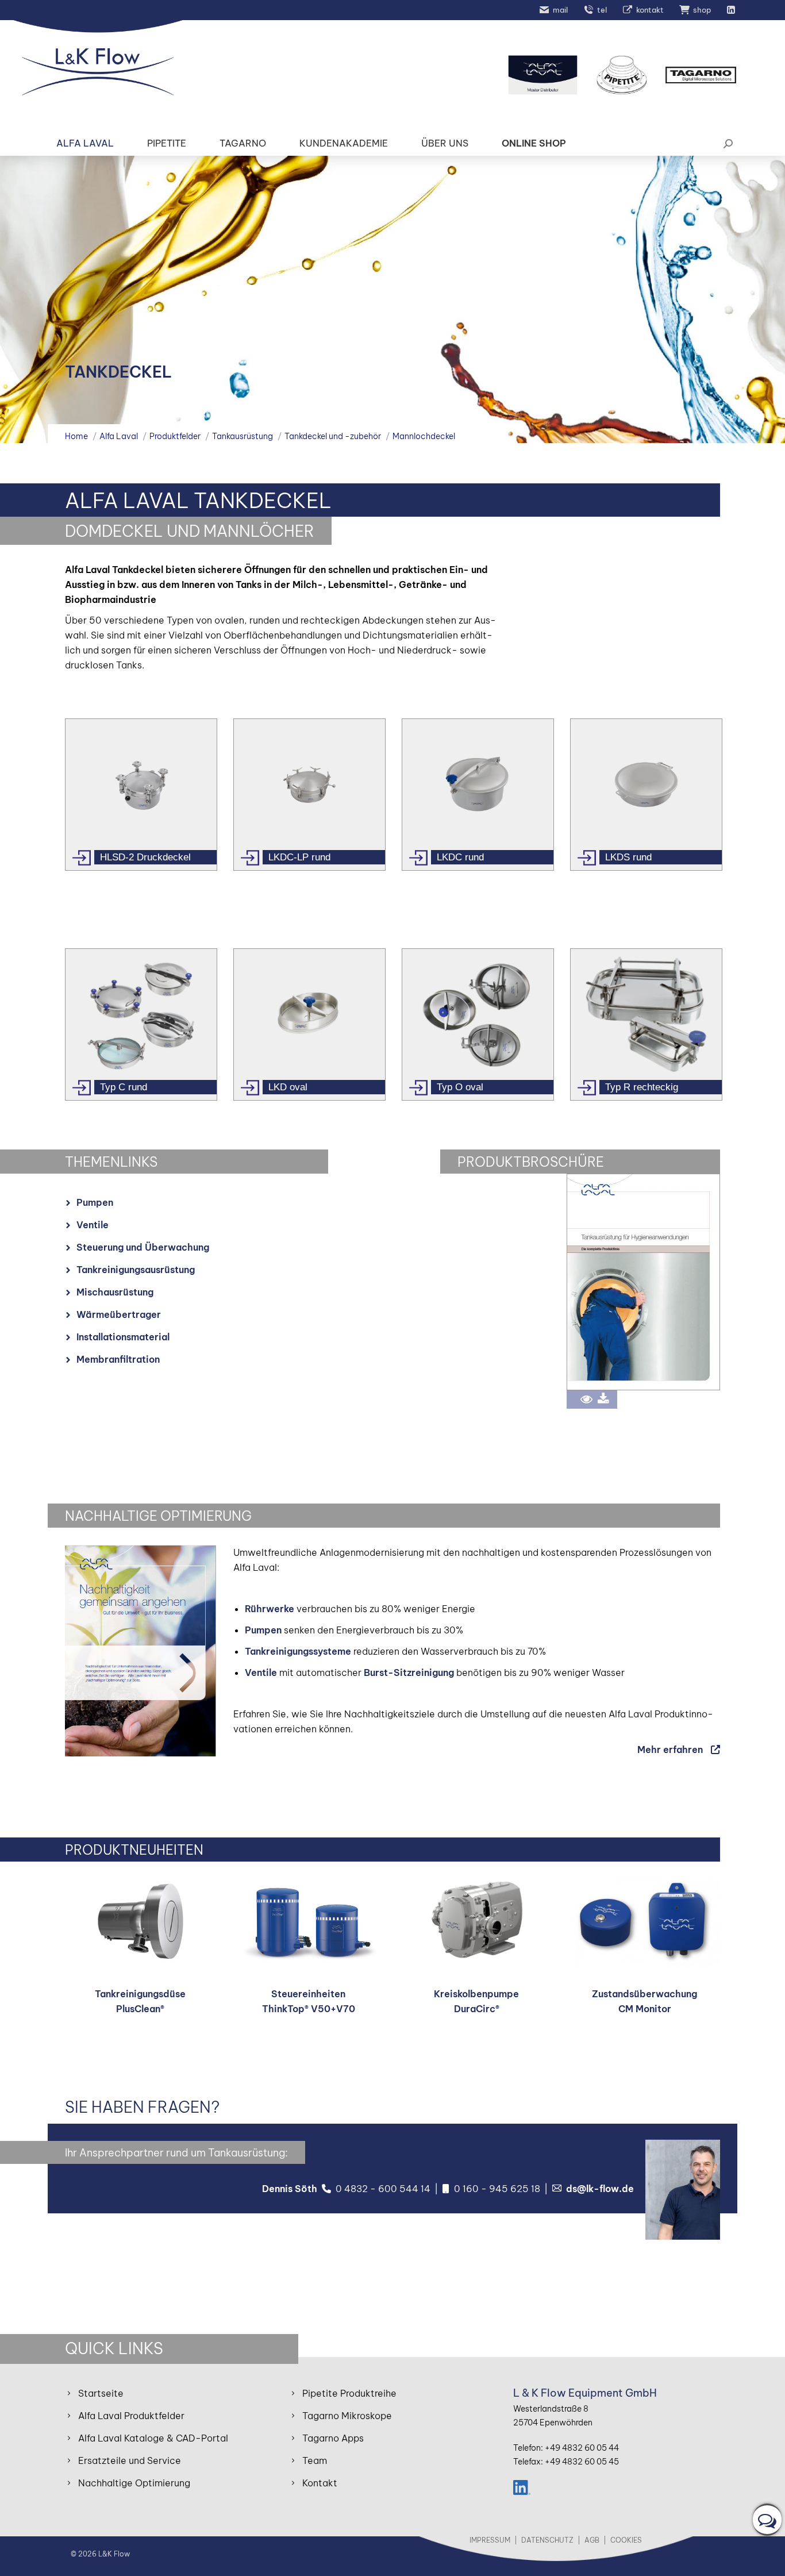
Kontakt (320, 2483)
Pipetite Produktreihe (349, 2393)
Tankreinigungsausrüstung (136, 1270)
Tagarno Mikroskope (347, 2416)
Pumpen (95, 1202)
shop (702, 10)
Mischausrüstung (115, 1292)
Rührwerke (270, 1609)
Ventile (93, 1225)
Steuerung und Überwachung (143, 1247)
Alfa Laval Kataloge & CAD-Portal (153, 2438)
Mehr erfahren (670, 1750)
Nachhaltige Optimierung (134, 2483)
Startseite (101, 2393)
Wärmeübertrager (119, 1314)
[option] (141, 795)
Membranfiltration (118, 1359)
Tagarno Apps (333, 2438)
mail (560, 10)
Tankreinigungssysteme (298, 1651)
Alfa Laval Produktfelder (131, 2416)
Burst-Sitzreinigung (409, 1673)
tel (602, 10)
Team (315, 2460)
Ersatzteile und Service (130, 2460)
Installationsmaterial (123, 1337)
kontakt (650, 10)
